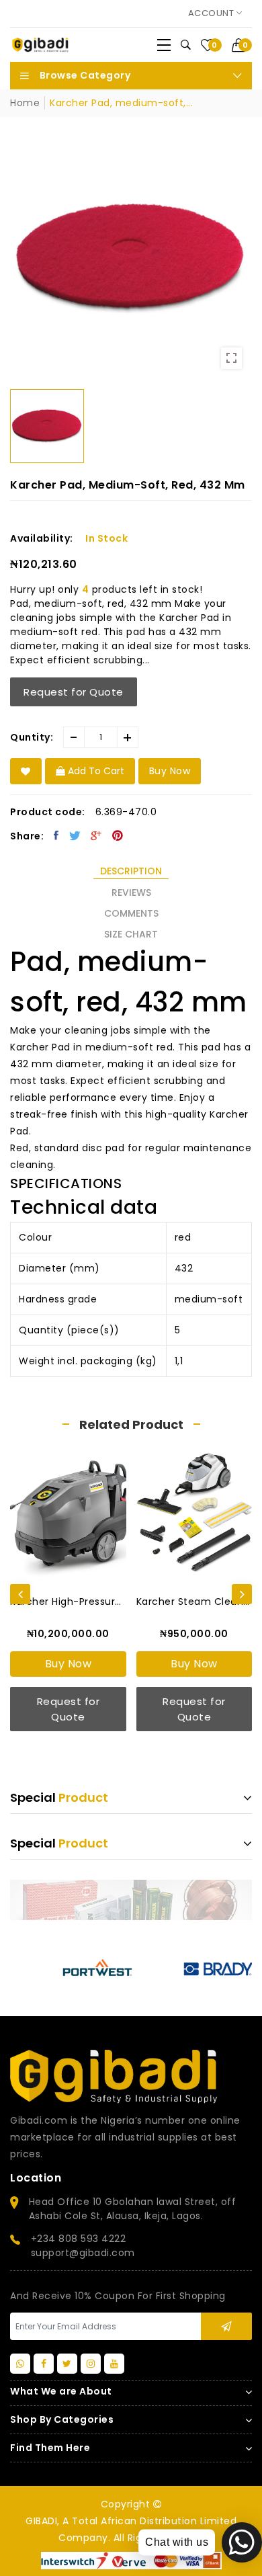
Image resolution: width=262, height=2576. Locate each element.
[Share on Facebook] (56, 835)
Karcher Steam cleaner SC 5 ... (194, 1602)
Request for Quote (74, 692)
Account (212, 13)
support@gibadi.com (83, 2253)
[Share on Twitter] (75, 835)
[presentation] (20, 1594)
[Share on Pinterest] (118, 835)
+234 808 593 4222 (79, 2239)
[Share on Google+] (96, 835)
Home (25, 103)
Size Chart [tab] (131, 934)
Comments (131, 913)
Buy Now (69, 1664)
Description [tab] (131, 871)
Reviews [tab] (131, 892)
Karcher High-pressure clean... (68, 1602)
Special (59, 1797)
